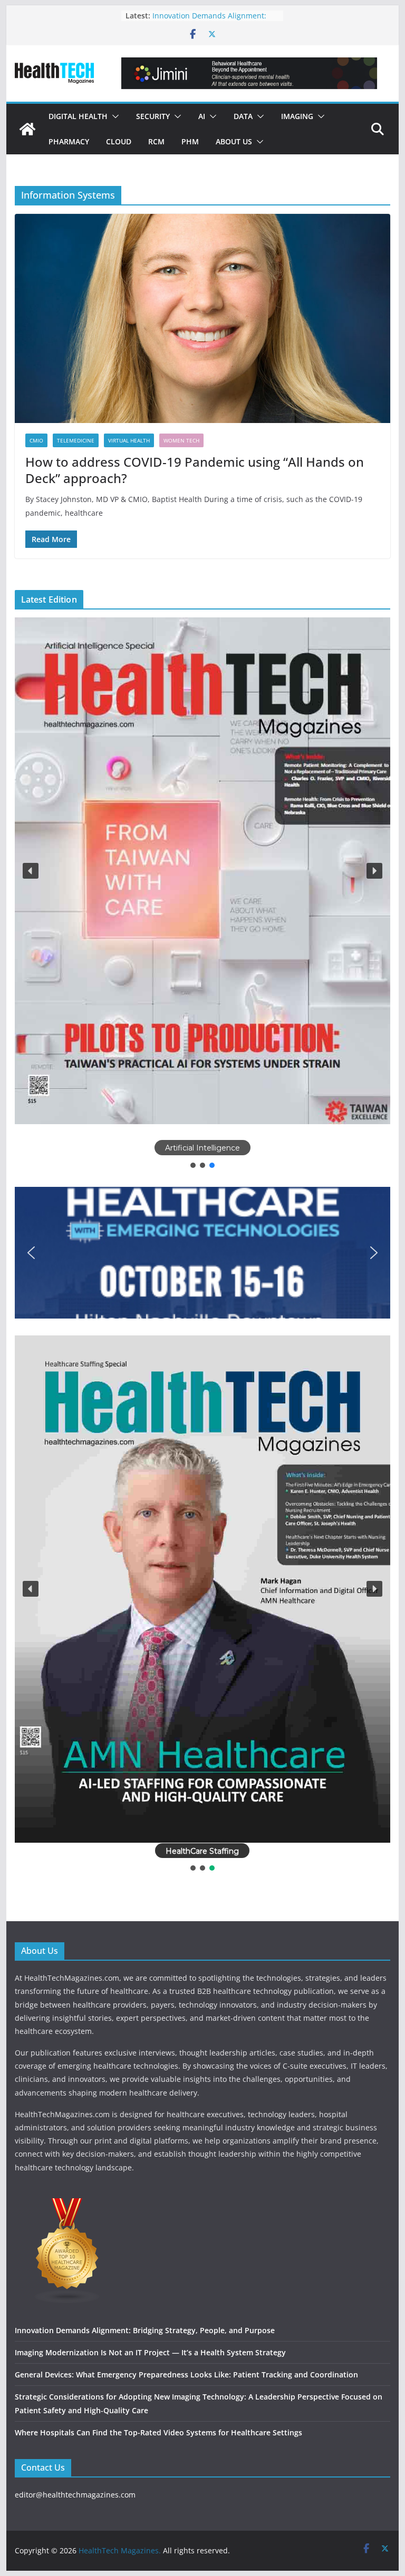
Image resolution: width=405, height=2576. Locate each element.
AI (202, 116)
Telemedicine (76, 440)
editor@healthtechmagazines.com (75, 2495)
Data (243, 116)
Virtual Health (129, 440)
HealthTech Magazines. (120, 2550)
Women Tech (181, 440)
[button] (113, 116)
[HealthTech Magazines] (27, 129)
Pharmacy (69, 141)
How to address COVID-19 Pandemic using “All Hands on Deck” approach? (195, 470)
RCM (156, 141)
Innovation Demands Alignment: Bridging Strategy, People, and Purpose (145, 2330)
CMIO (36, 440)
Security (153, 116)
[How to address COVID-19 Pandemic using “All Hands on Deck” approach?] (203, 318)
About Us (234, 141)
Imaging (297, 116)
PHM (190, 141)
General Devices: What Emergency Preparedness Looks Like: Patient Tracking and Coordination (186, 2375)
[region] (203, 894)
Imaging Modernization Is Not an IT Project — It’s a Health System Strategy (150, 2352)
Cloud (119, 141)
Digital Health (78, 116)
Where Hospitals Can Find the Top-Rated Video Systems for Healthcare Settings (158, 2432)
